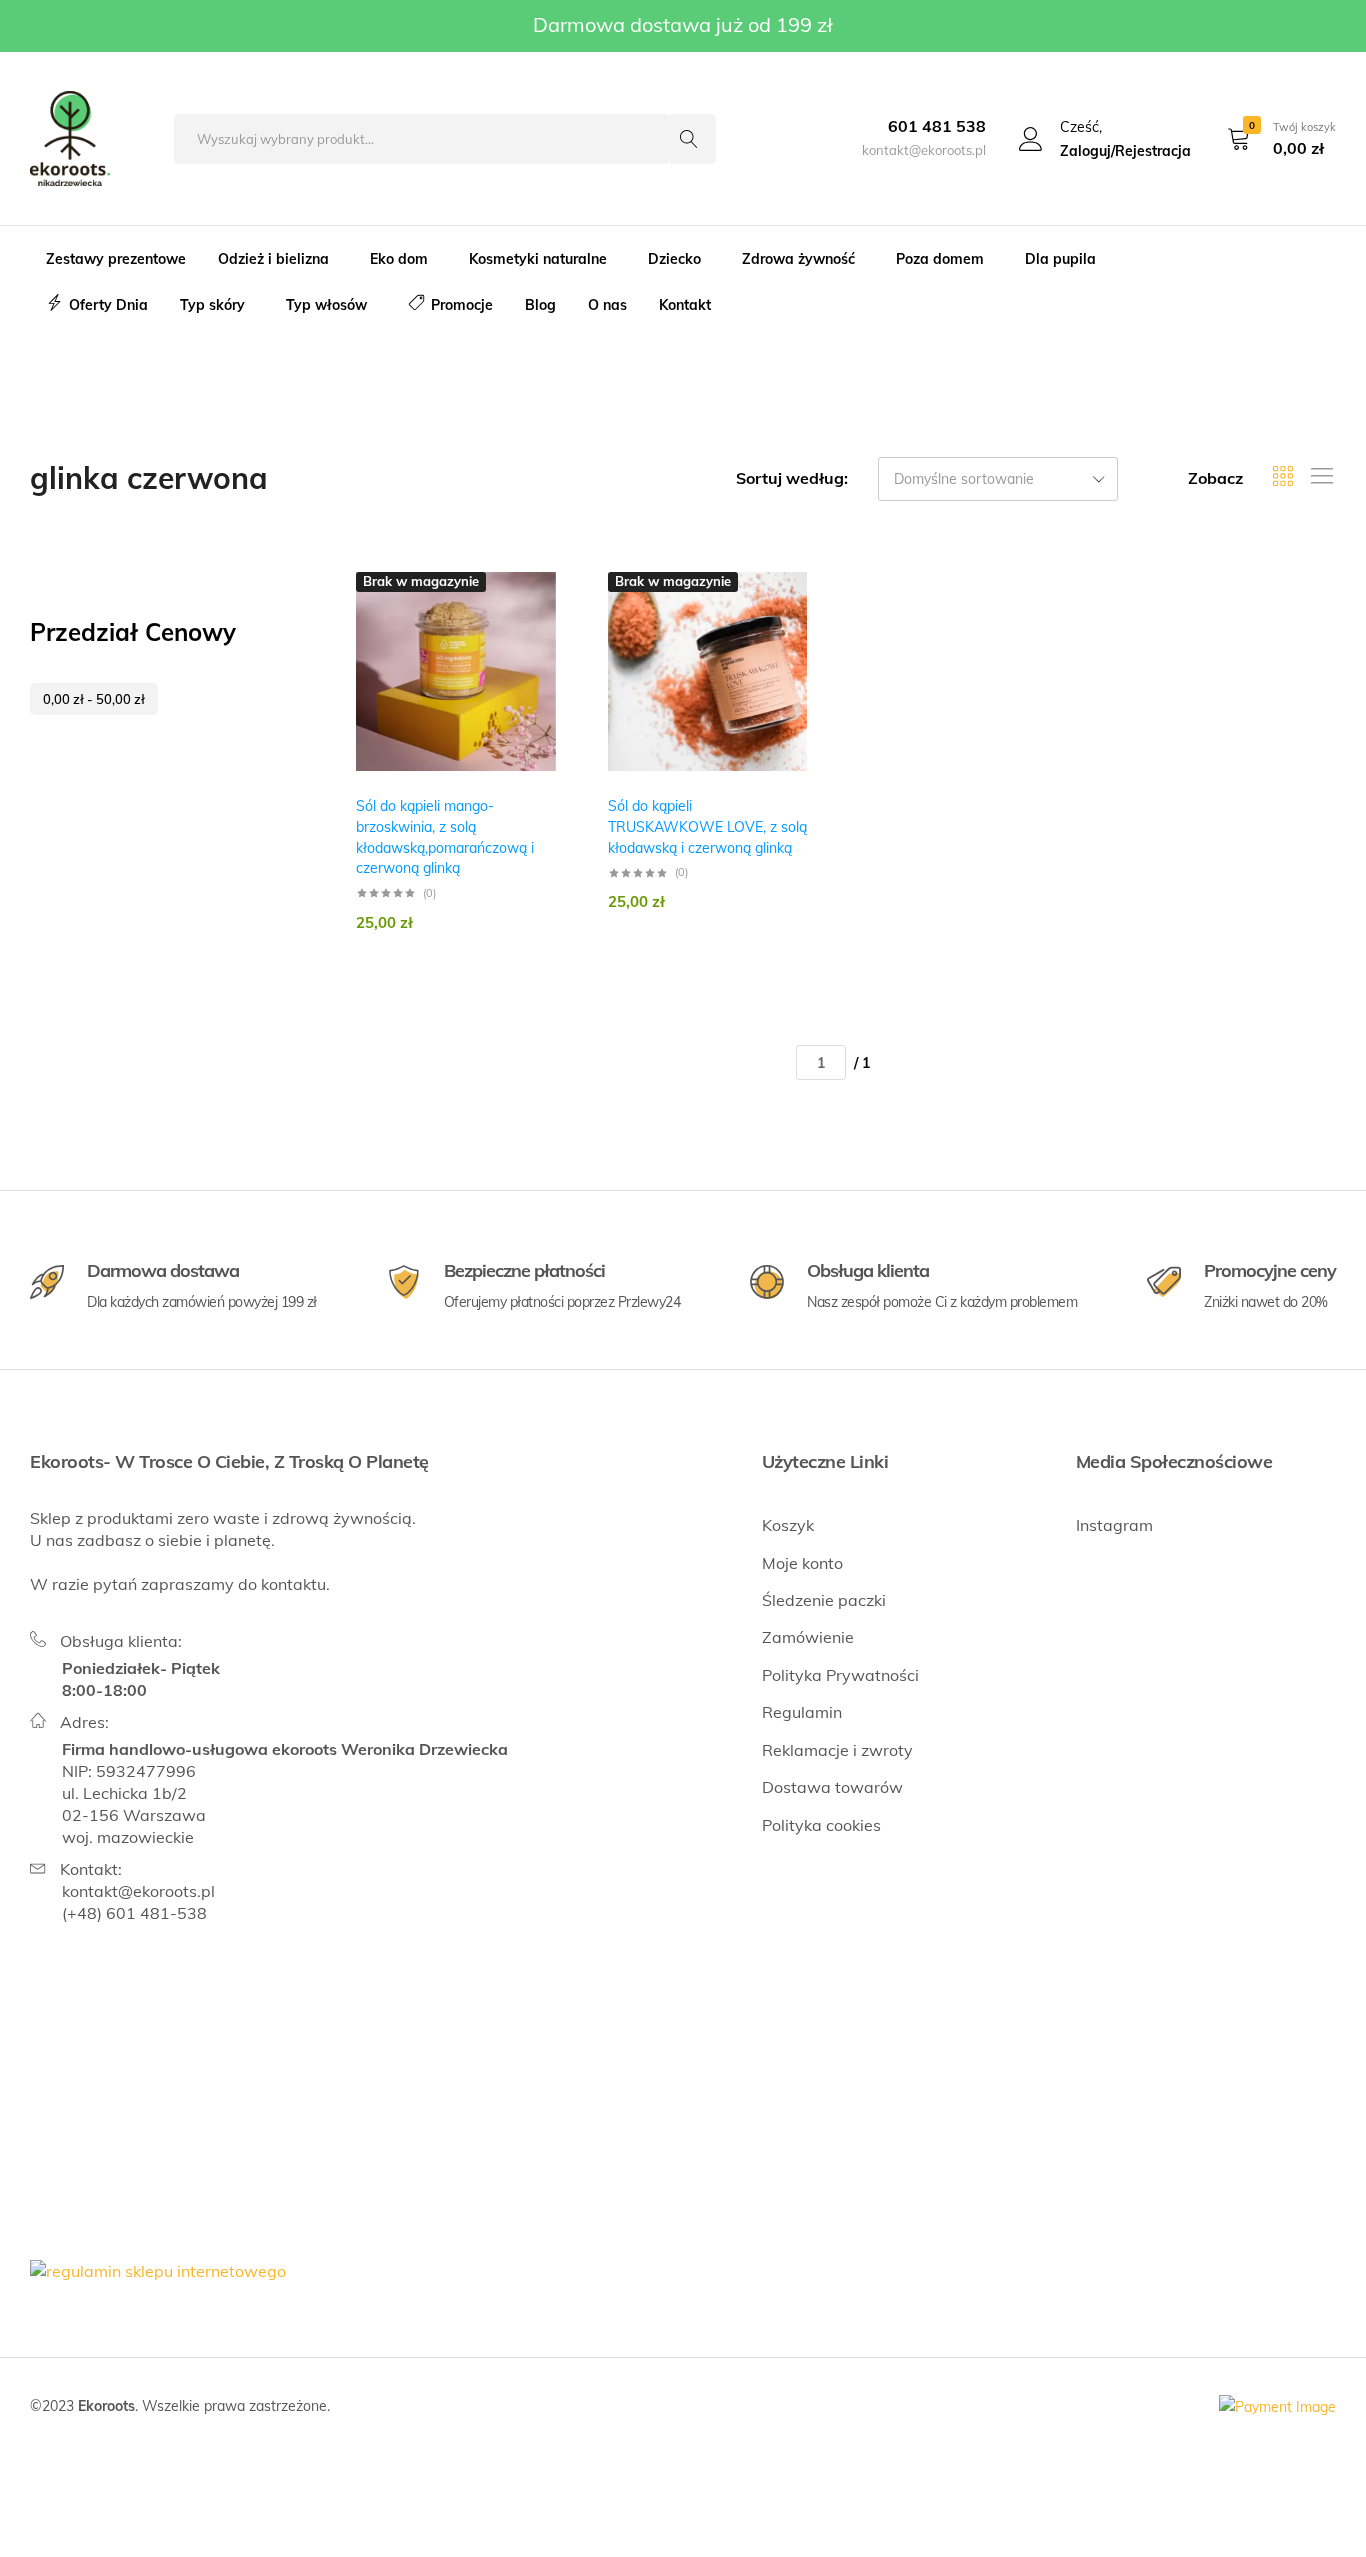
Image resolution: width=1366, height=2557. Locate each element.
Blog (540, 305)
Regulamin (802, 1712)
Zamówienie (808, 1637)
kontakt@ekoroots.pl (138, 1891)
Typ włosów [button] (326, 305)
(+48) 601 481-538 (134, 1913)
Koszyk (788, 1525)
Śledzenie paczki (824, 1600)
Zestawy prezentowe (116, 259)
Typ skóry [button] (212, 305)
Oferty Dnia (108, 305)
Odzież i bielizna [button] (273, 259)
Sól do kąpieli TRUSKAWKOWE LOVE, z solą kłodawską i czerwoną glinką (707, 826)
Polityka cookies (821, 1825)
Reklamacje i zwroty (837, 1750)
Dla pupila (1060, 259)
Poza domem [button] (940, 259)
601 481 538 (937, 126)
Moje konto (802, 1563)
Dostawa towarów (832, 1787)
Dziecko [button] (674, 259)
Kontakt (685, 305)
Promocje (462, 305)
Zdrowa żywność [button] (798, 259)
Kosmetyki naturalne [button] (538, 259)
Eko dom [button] (399, 259)
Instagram (1114, 1525)
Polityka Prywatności (840, 1675)
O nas (607, 305)
